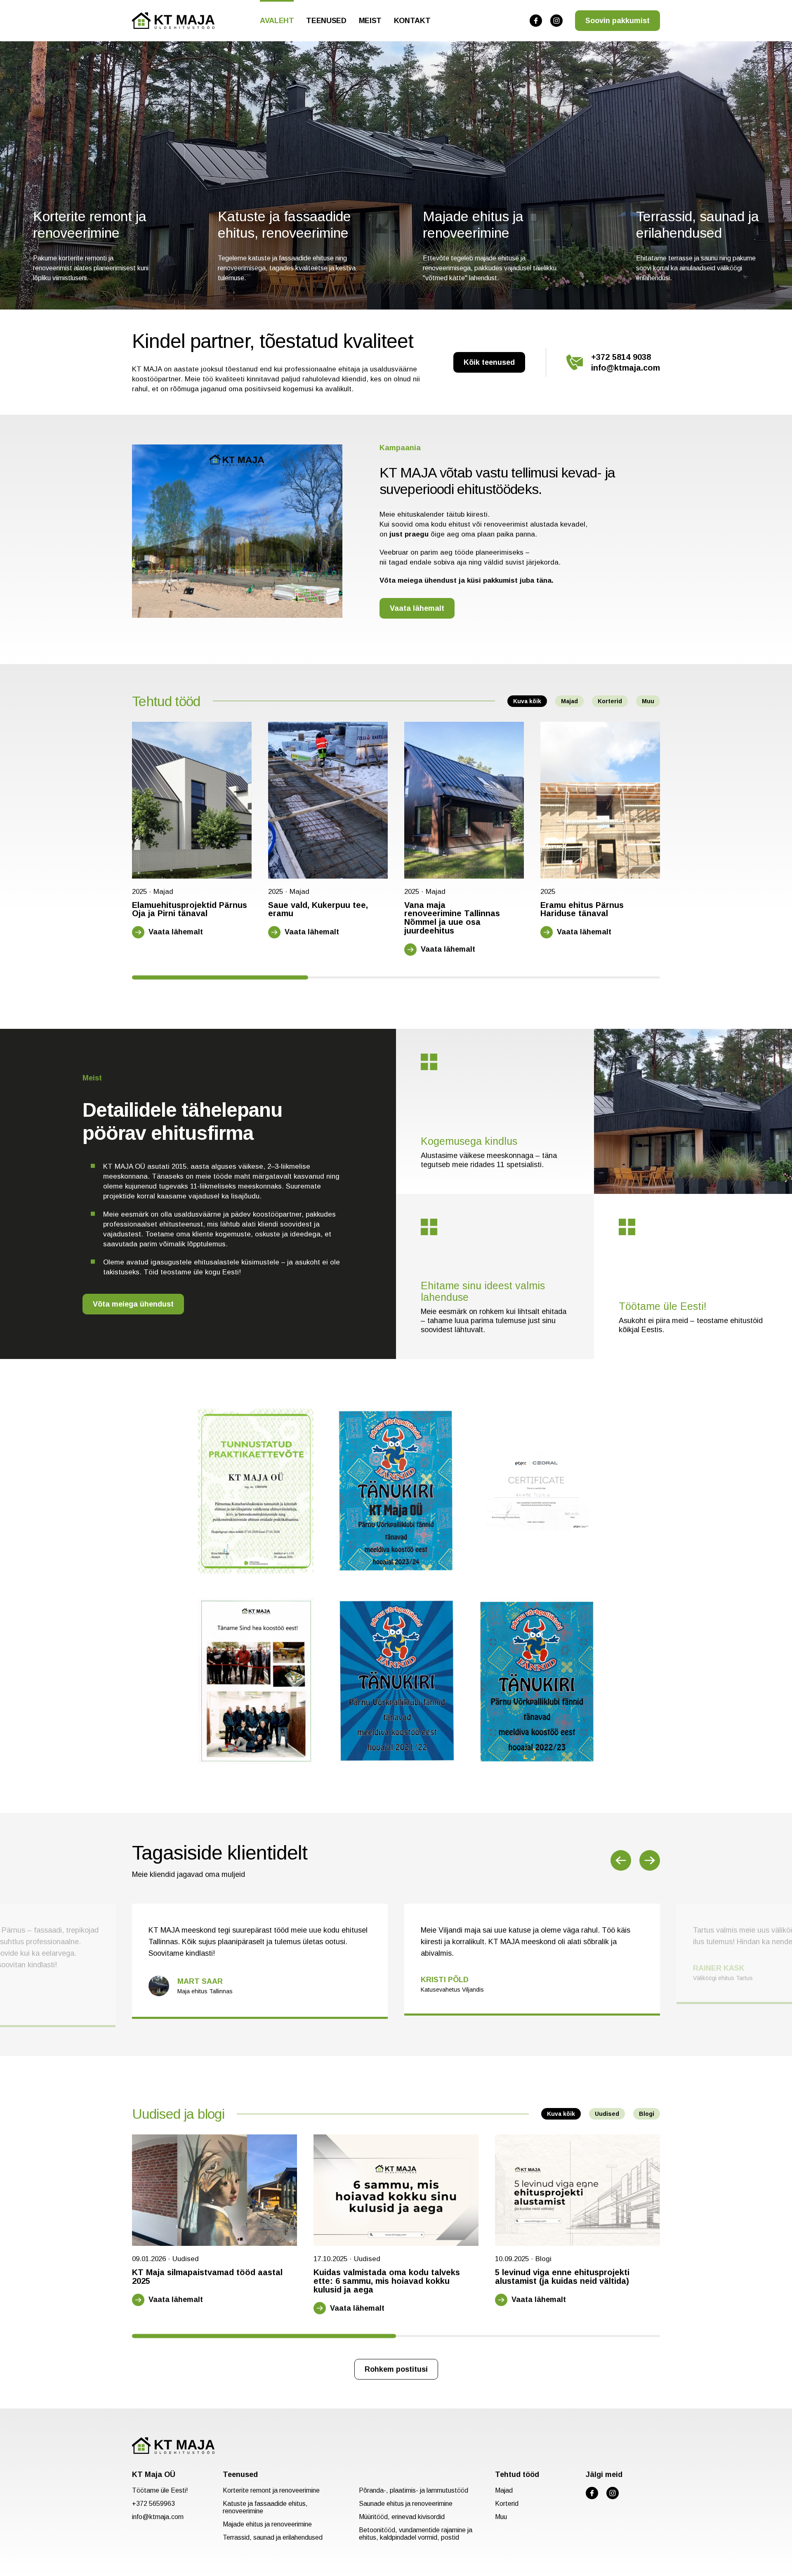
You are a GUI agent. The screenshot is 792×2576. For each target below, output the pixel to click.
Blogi (647, 2114)
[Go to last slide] (621, 1860)
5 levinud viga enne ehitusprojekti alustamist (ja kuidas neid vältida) (562, 2277)
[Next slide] (650, 1860)
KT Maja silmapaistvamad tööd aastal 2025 (207, 2277)
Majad (569, 701)
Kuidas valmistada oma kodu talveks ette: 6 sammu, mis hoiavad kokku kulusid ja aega (387, 2281)
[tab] (220, 977)
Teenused (326, 21)
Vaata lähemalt (417, 608)
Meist (370, 21)
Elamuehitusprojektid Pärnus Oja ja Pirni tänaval (190, 910)
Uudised (607, 2114)
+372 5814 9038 (621, 357)
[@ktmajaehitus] (536, 21)
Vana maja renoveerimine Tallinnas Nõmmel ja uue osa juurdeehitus (452, 918)
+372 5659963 (153, 2504)
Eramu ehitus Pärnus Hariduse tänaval (582, 910)
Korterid (610, 701)
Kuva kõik (527, 701)
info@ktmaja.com (626, 368)
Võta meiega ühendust (133, 1304)
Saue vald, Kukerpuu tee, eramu (318, 910)
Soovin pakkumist (618, 21)
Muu (648, 701)
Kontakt (412, 21)
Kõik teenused (489, 362)
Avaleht (277, 21)
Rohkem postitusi (396, 2369)
